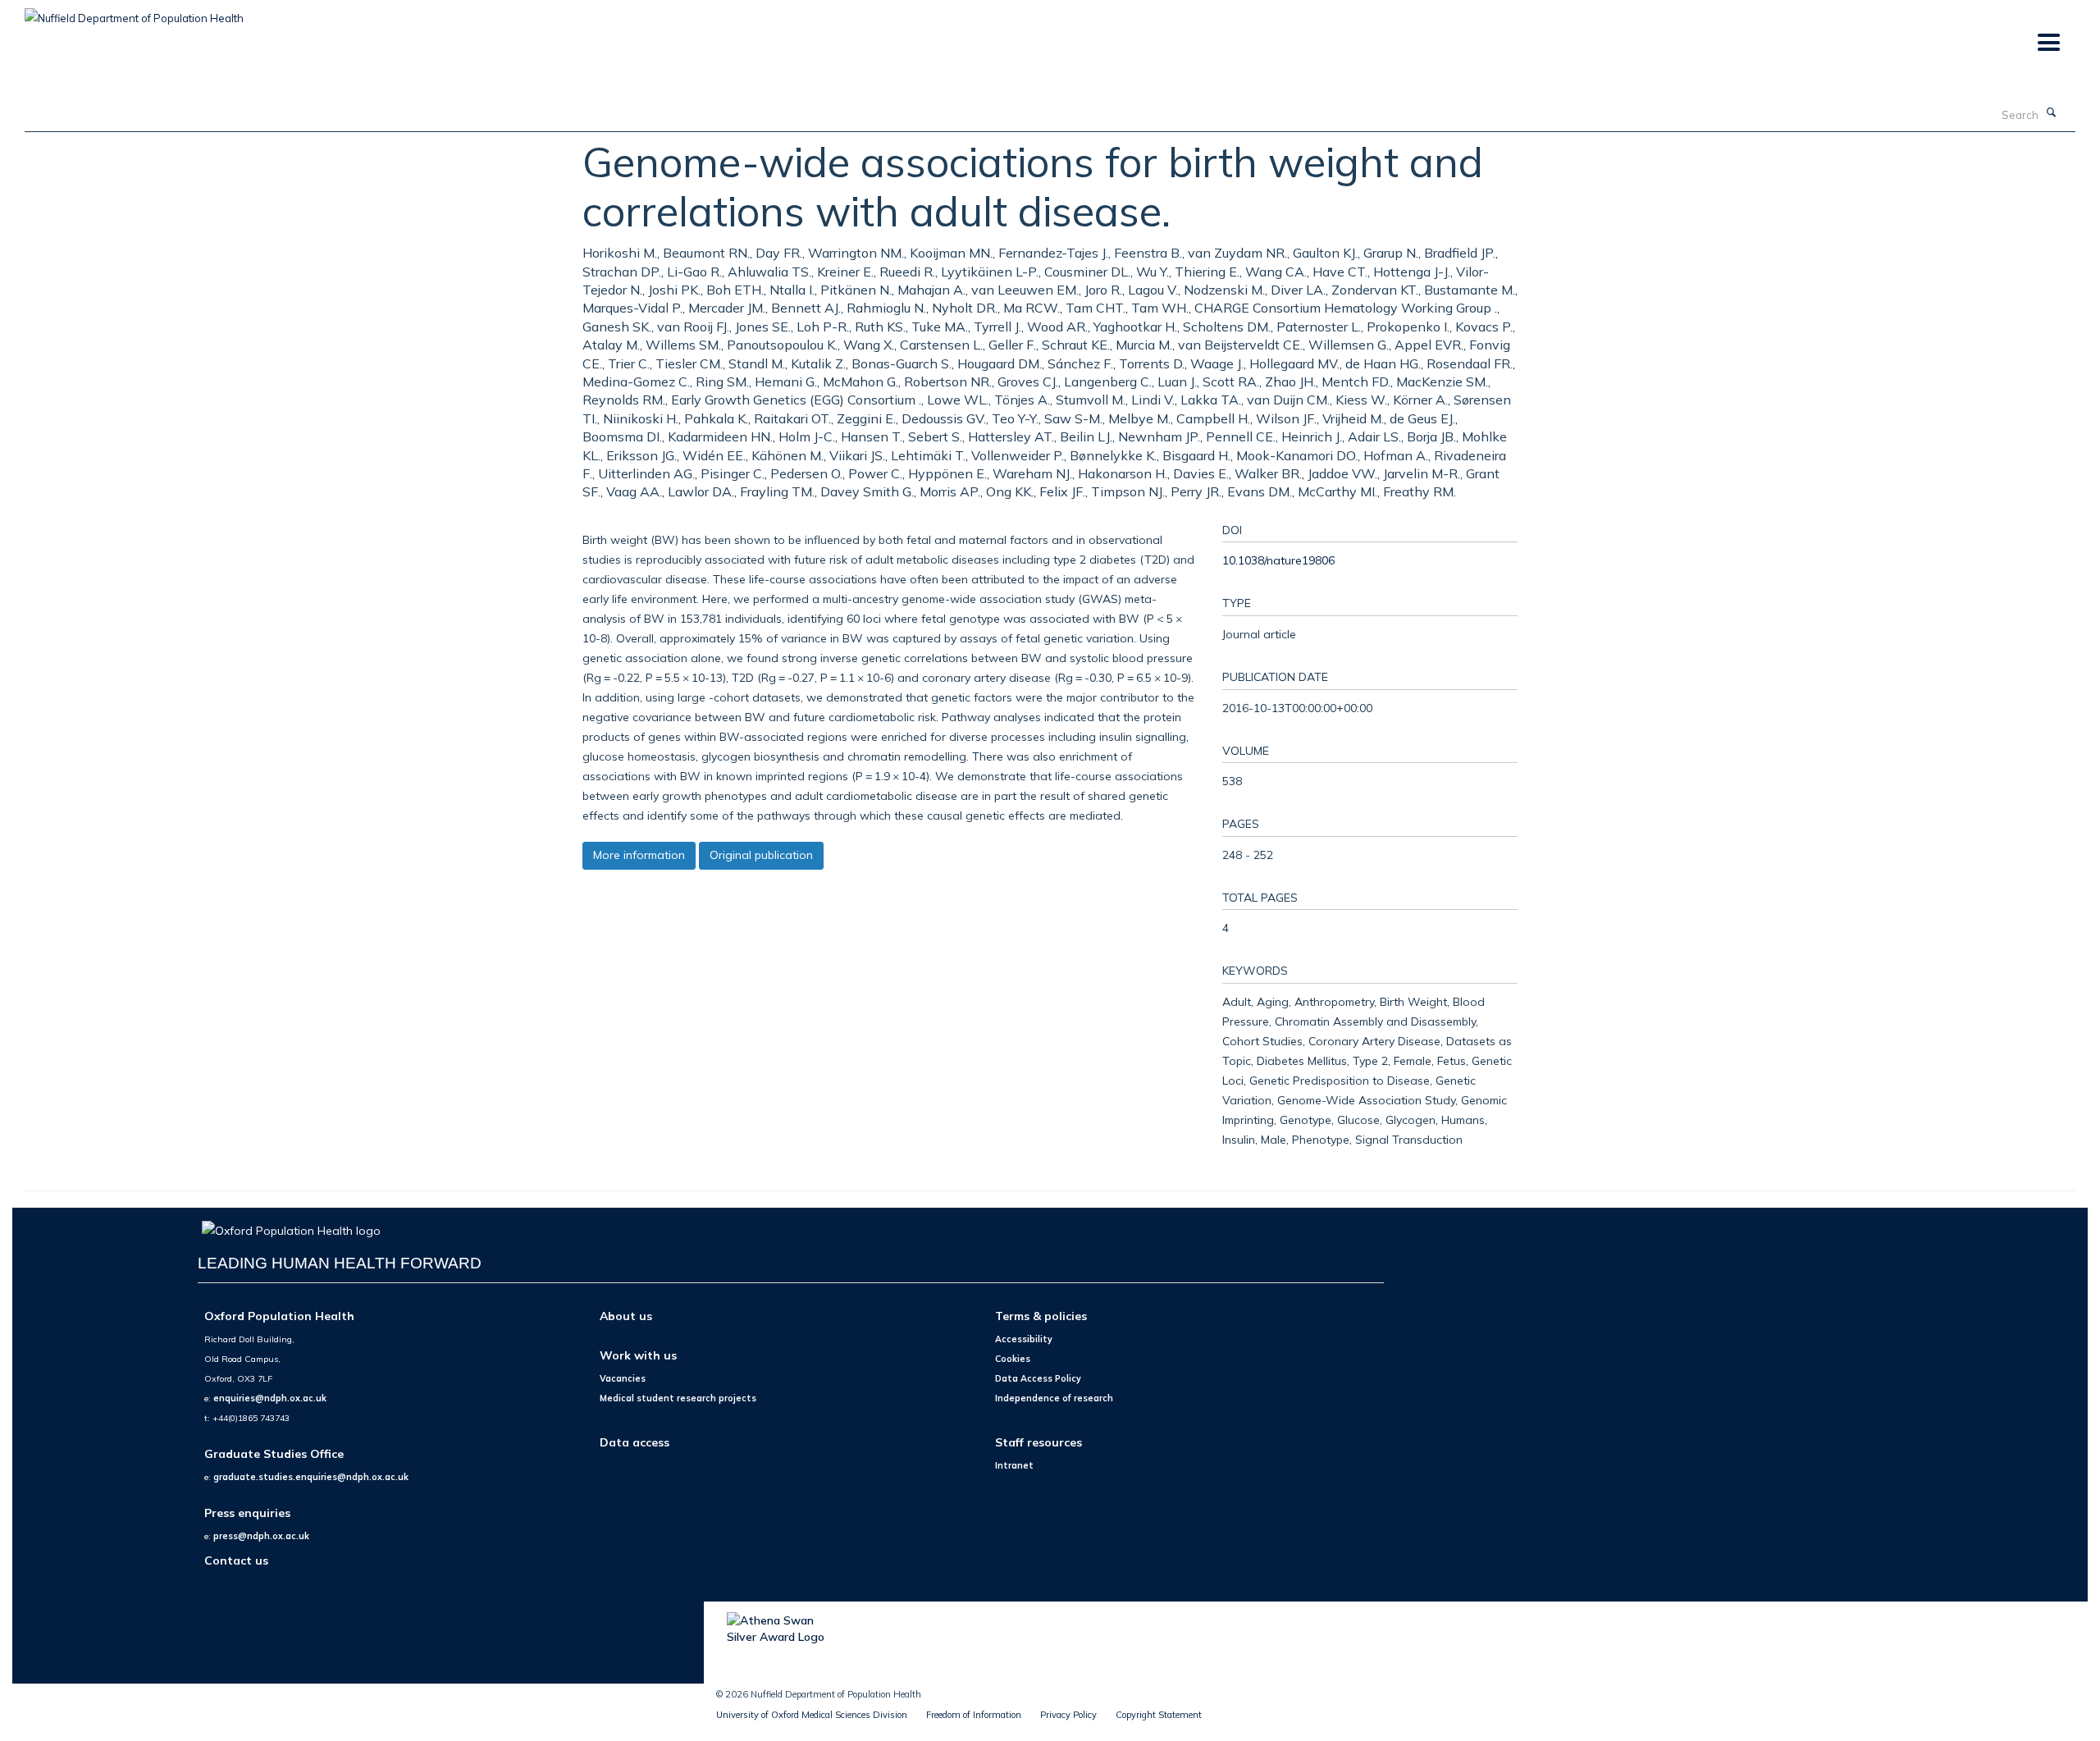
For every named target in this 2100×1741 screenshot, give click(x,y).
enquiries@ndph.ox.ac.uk (270, 1398)
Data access (635, 1442)
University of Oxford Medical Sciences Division (812, 1715)
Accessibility (1024, 1339)
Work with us (638, 1355)
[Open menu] (2048, 43)
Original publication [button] (761, 855)
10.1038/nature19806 (1278, 560)
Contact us (236, 1560)
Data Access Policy (1038, 1378)
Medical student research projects (678, 1398)
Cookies (1013, 1359)
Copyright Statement (1159, 1715)
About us (626, 1316)
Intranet (1014, 1465)
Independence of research (1054, 1398)
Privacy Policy (1068, 1715)
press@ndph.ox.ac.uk (261, 1536)
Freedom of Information (974, 1715)
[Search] (2052, 113)
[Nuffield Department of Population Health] (134, 12)
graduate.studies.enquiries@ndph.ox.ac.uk (311, 1477)
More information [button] (639, 855)
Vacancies (623, 1378)
